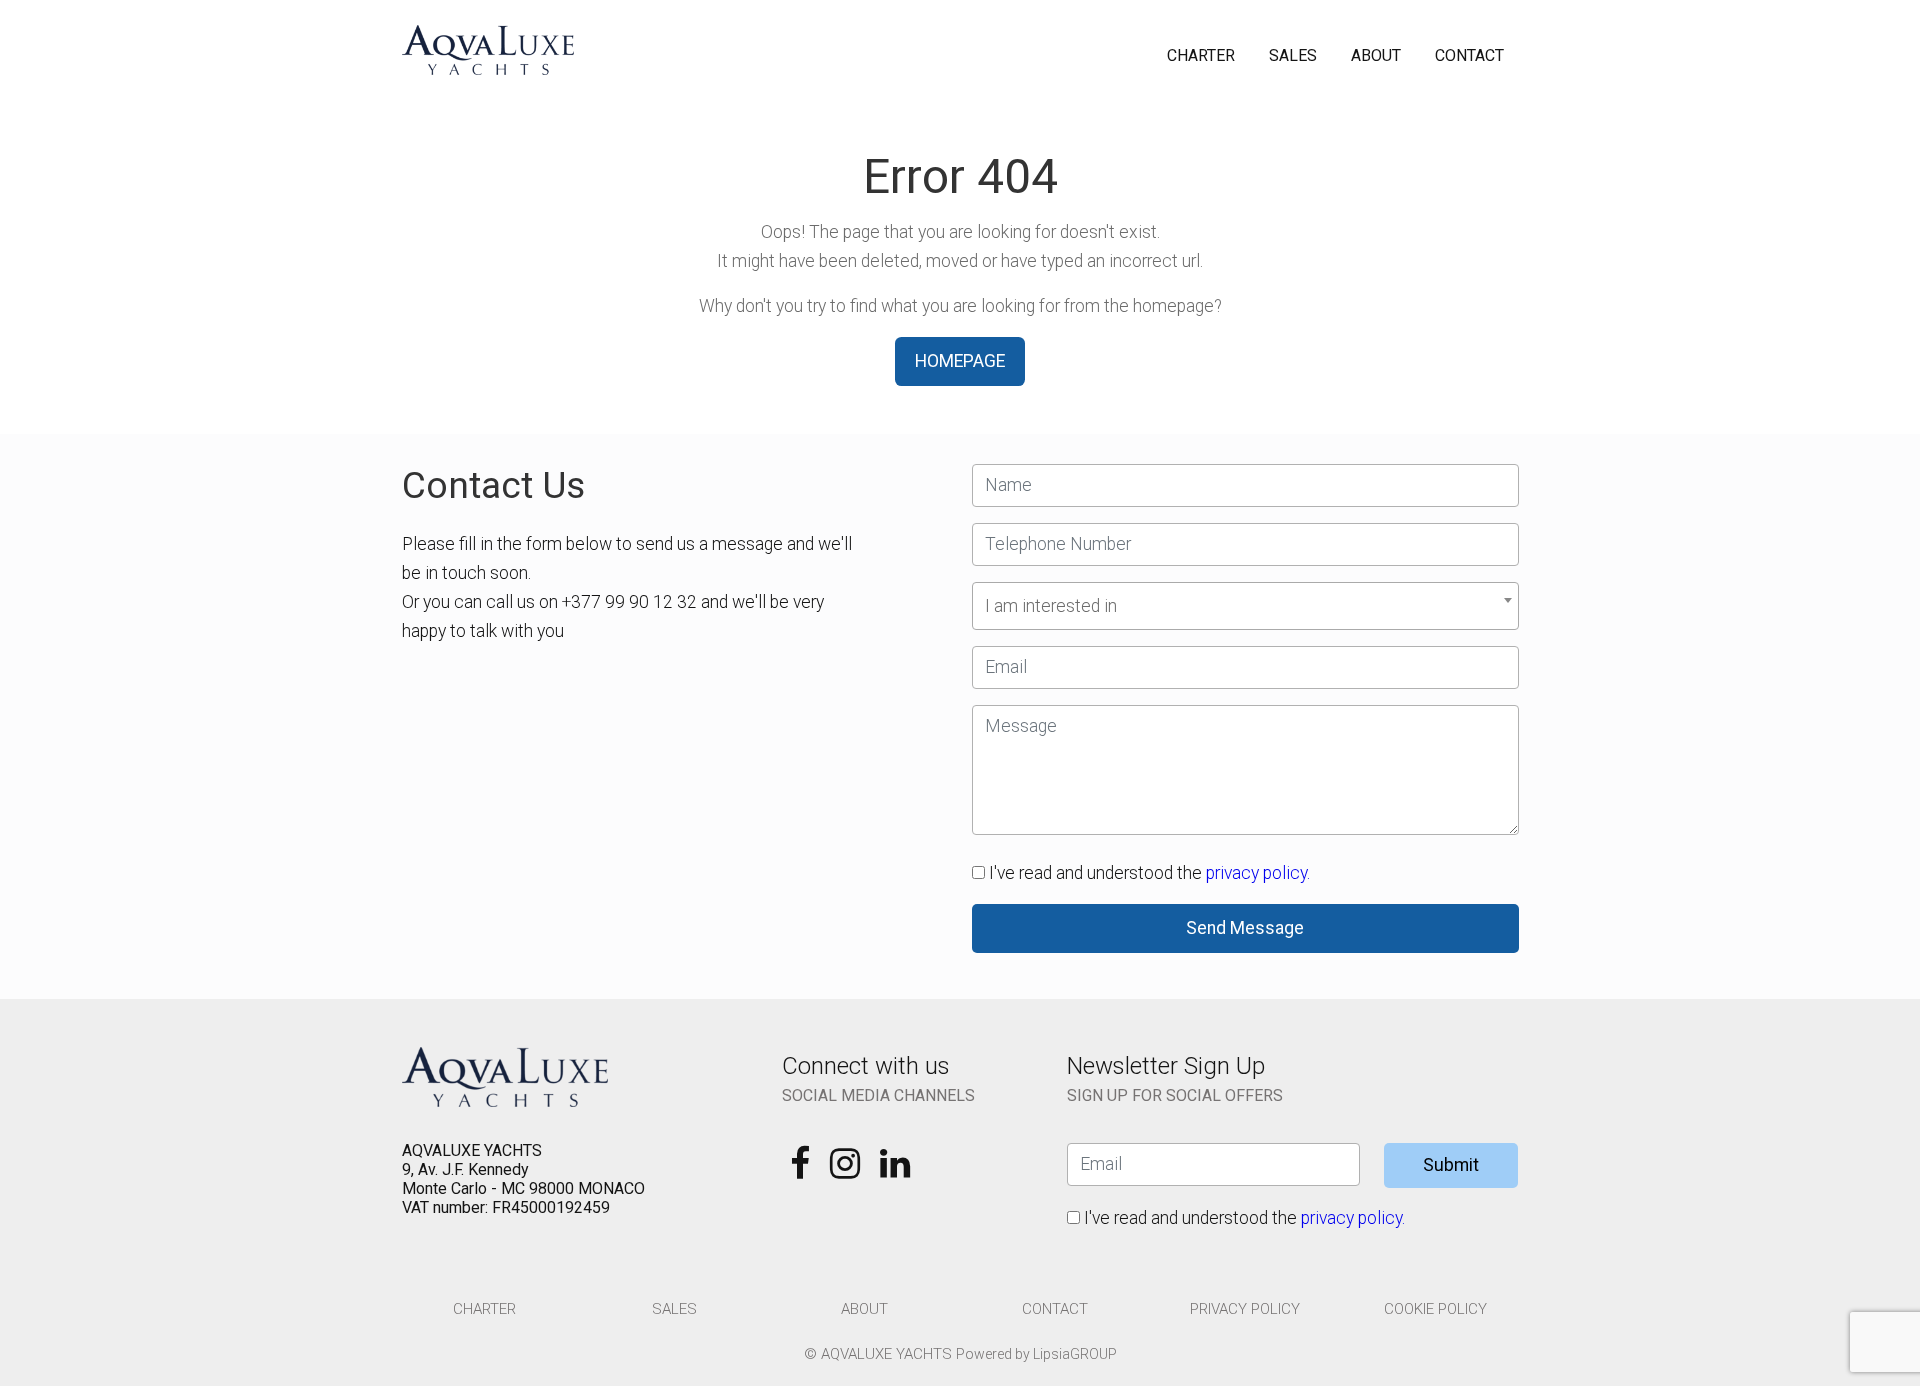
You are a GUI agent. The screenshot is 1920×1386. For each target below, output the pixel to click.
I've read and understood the (1147, 873)
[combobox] (1245, 606)
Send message (1245, 928)
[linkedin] (895, 1170)
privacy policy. (1258, 873)
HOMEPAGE (960, 361)
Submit (1451, 1165)
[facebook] (802, 1170)
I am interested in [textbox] (1051, 606)
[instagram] (847, 1170)
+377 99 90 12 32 (629, 602)
